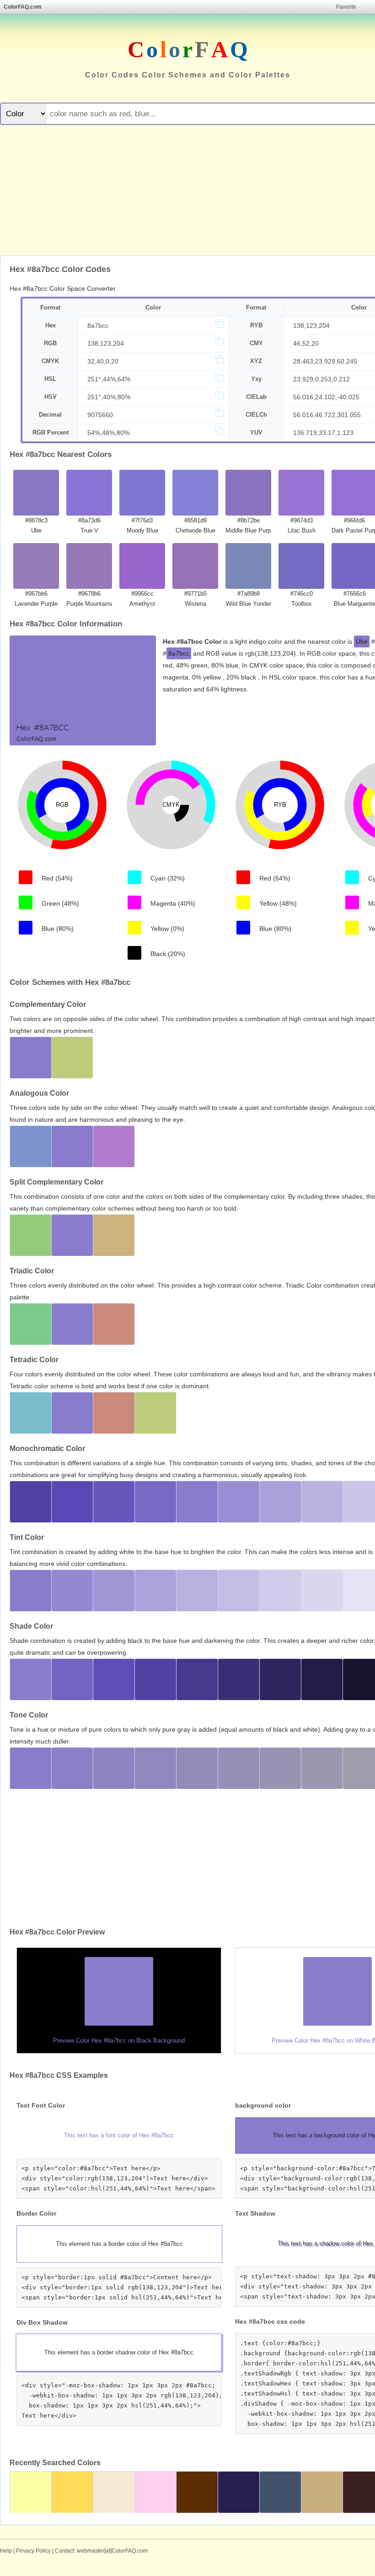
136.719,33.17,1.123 (323, 433)
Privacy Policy (33, 2551)
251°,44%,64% (109, 379)
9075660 (100, 415)
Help (6, 2551)
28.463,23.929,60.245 (325, 361)
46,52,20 (306, 343)
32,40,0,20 (103, 361)
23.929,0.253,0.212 (321, 379)
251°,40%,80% (109, 397)
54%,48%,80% (108, 433)
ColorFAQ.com (23, 7)
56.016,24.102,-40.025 (326, 397)
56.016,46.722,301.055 (327, 415)
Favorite (346, 7)
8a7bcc (98, 326)
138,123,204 (311, 326)
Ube (362, 641)
